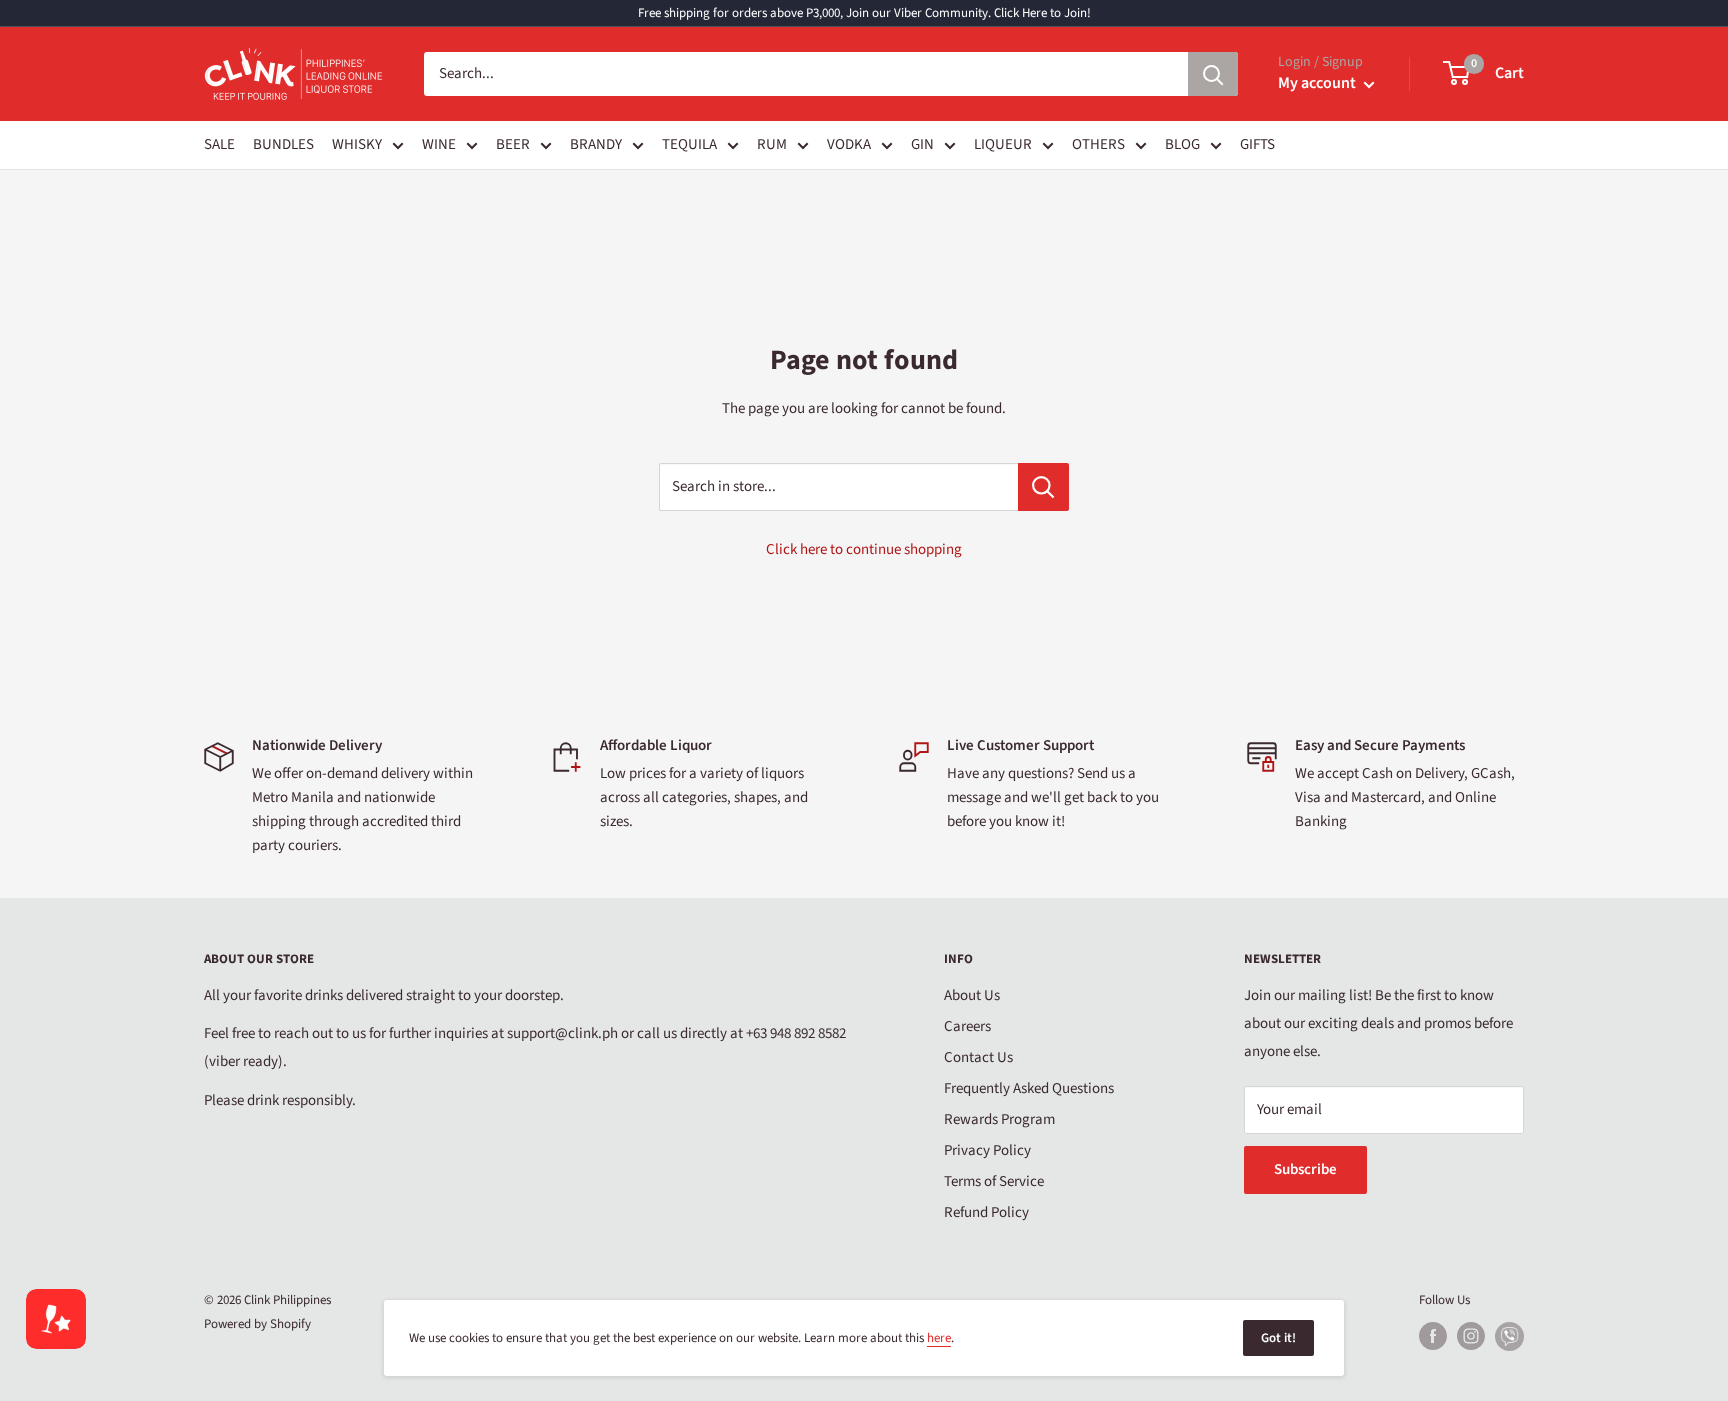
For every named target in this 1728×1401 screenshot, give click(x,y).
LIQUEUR (1003, 144)
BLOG (1182, 144)
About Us (972, 995)
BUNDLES (283, 144)
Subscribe (1305, 1169)
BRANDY (596, 144)
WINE (439, 144)
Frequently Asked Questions (1029, 1088)
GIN (922, 144)
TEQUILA (689, 144)
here (939, 1338)
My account (1318, 83)
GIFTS (1257, 144)
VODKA (849, 144)
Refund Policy (986, 1212)
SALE (219, 144)
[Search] (1213, 74)
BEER (513, 144)
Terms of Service (994, 1181)
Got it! (1278, 1338)
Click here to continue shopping (864, 549)
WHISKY (357, 144)
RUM (772, 144)
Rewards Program (999, 1119)
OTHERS (1098, 144)
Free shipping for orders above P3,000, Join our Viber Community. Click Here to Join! (864, 13)
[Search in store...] (1043, 487)
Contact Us (978, 1057)
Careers (967, 1026)
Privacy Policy (987, 1150)
